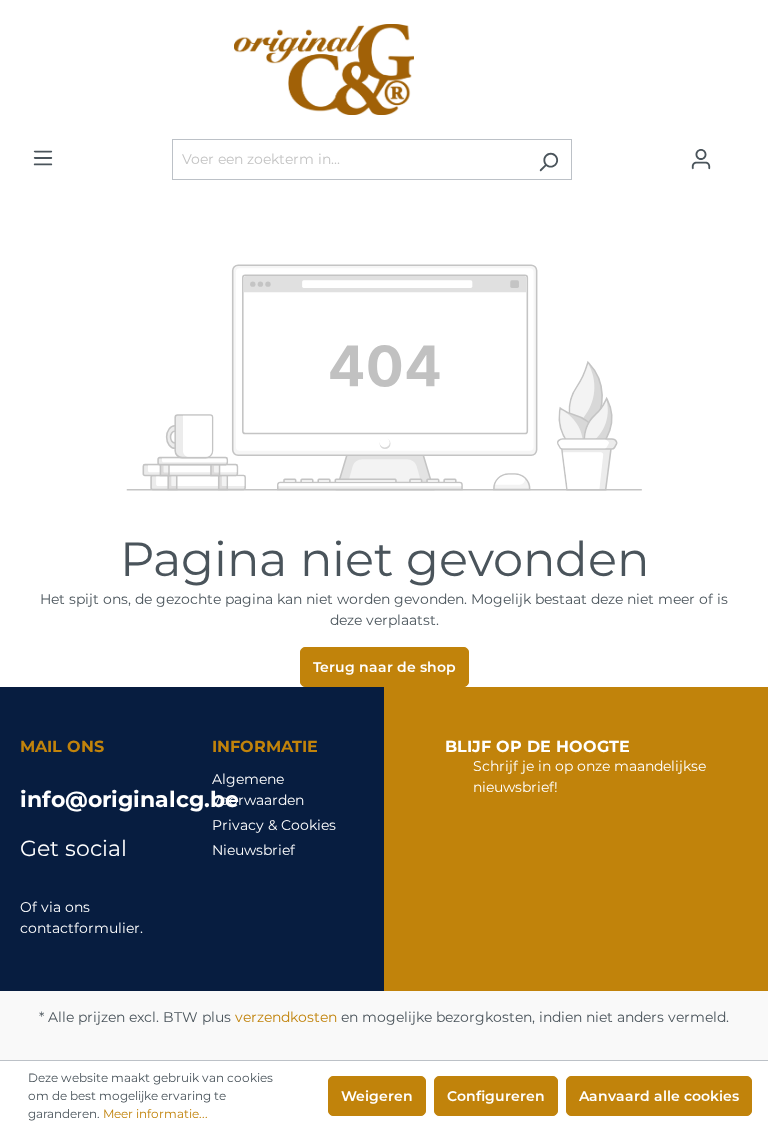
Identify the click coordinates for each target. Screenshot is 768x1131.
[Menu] (43, 158)
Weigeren (377, 1096)
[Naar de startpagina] (384, 69)
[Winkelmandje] (736, 152)
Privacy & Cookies (274, 825)
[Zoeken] (548, 159)
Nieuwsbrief (253, 850)
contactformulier (80, 928)
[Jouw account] (701, 159)
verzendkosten (286, 1017)
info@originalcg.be (96, 799)
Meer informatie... (155, 1113)
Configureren (496, 1096)
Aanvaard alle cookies (659, 1096)
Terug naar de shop (384, 667)
